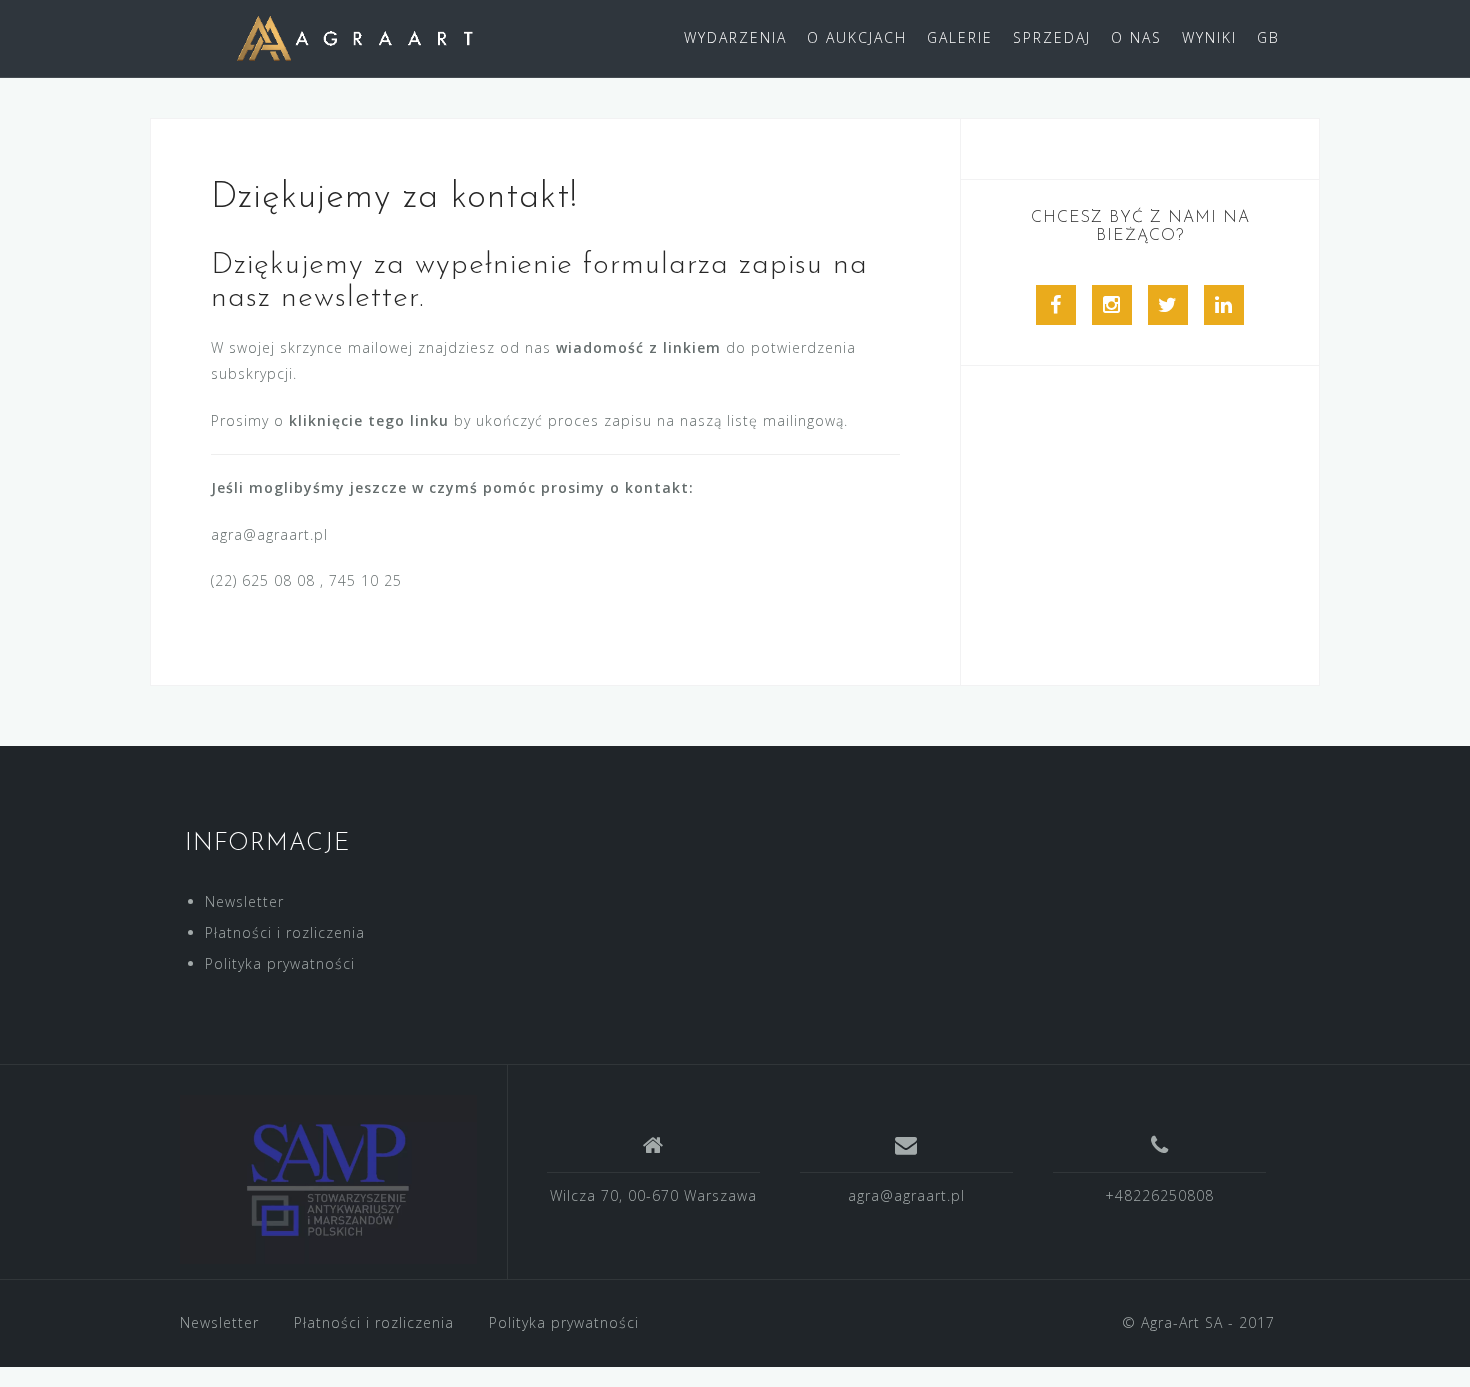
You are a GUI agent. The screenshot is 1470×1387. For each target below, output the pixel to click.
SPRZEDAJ (1052, 37)
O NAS (1136, 37)
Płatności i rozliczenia (285, 932)
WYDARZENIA (735, 37)
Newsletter (244, 901)
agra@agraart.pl (906, 1195)
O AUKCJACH (857, 37)
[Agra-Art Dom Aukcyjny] (328, 1179)
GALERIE (960, 37)
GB (1268, 37)
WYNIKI (1209, 37)
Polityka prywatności (280, 963)
